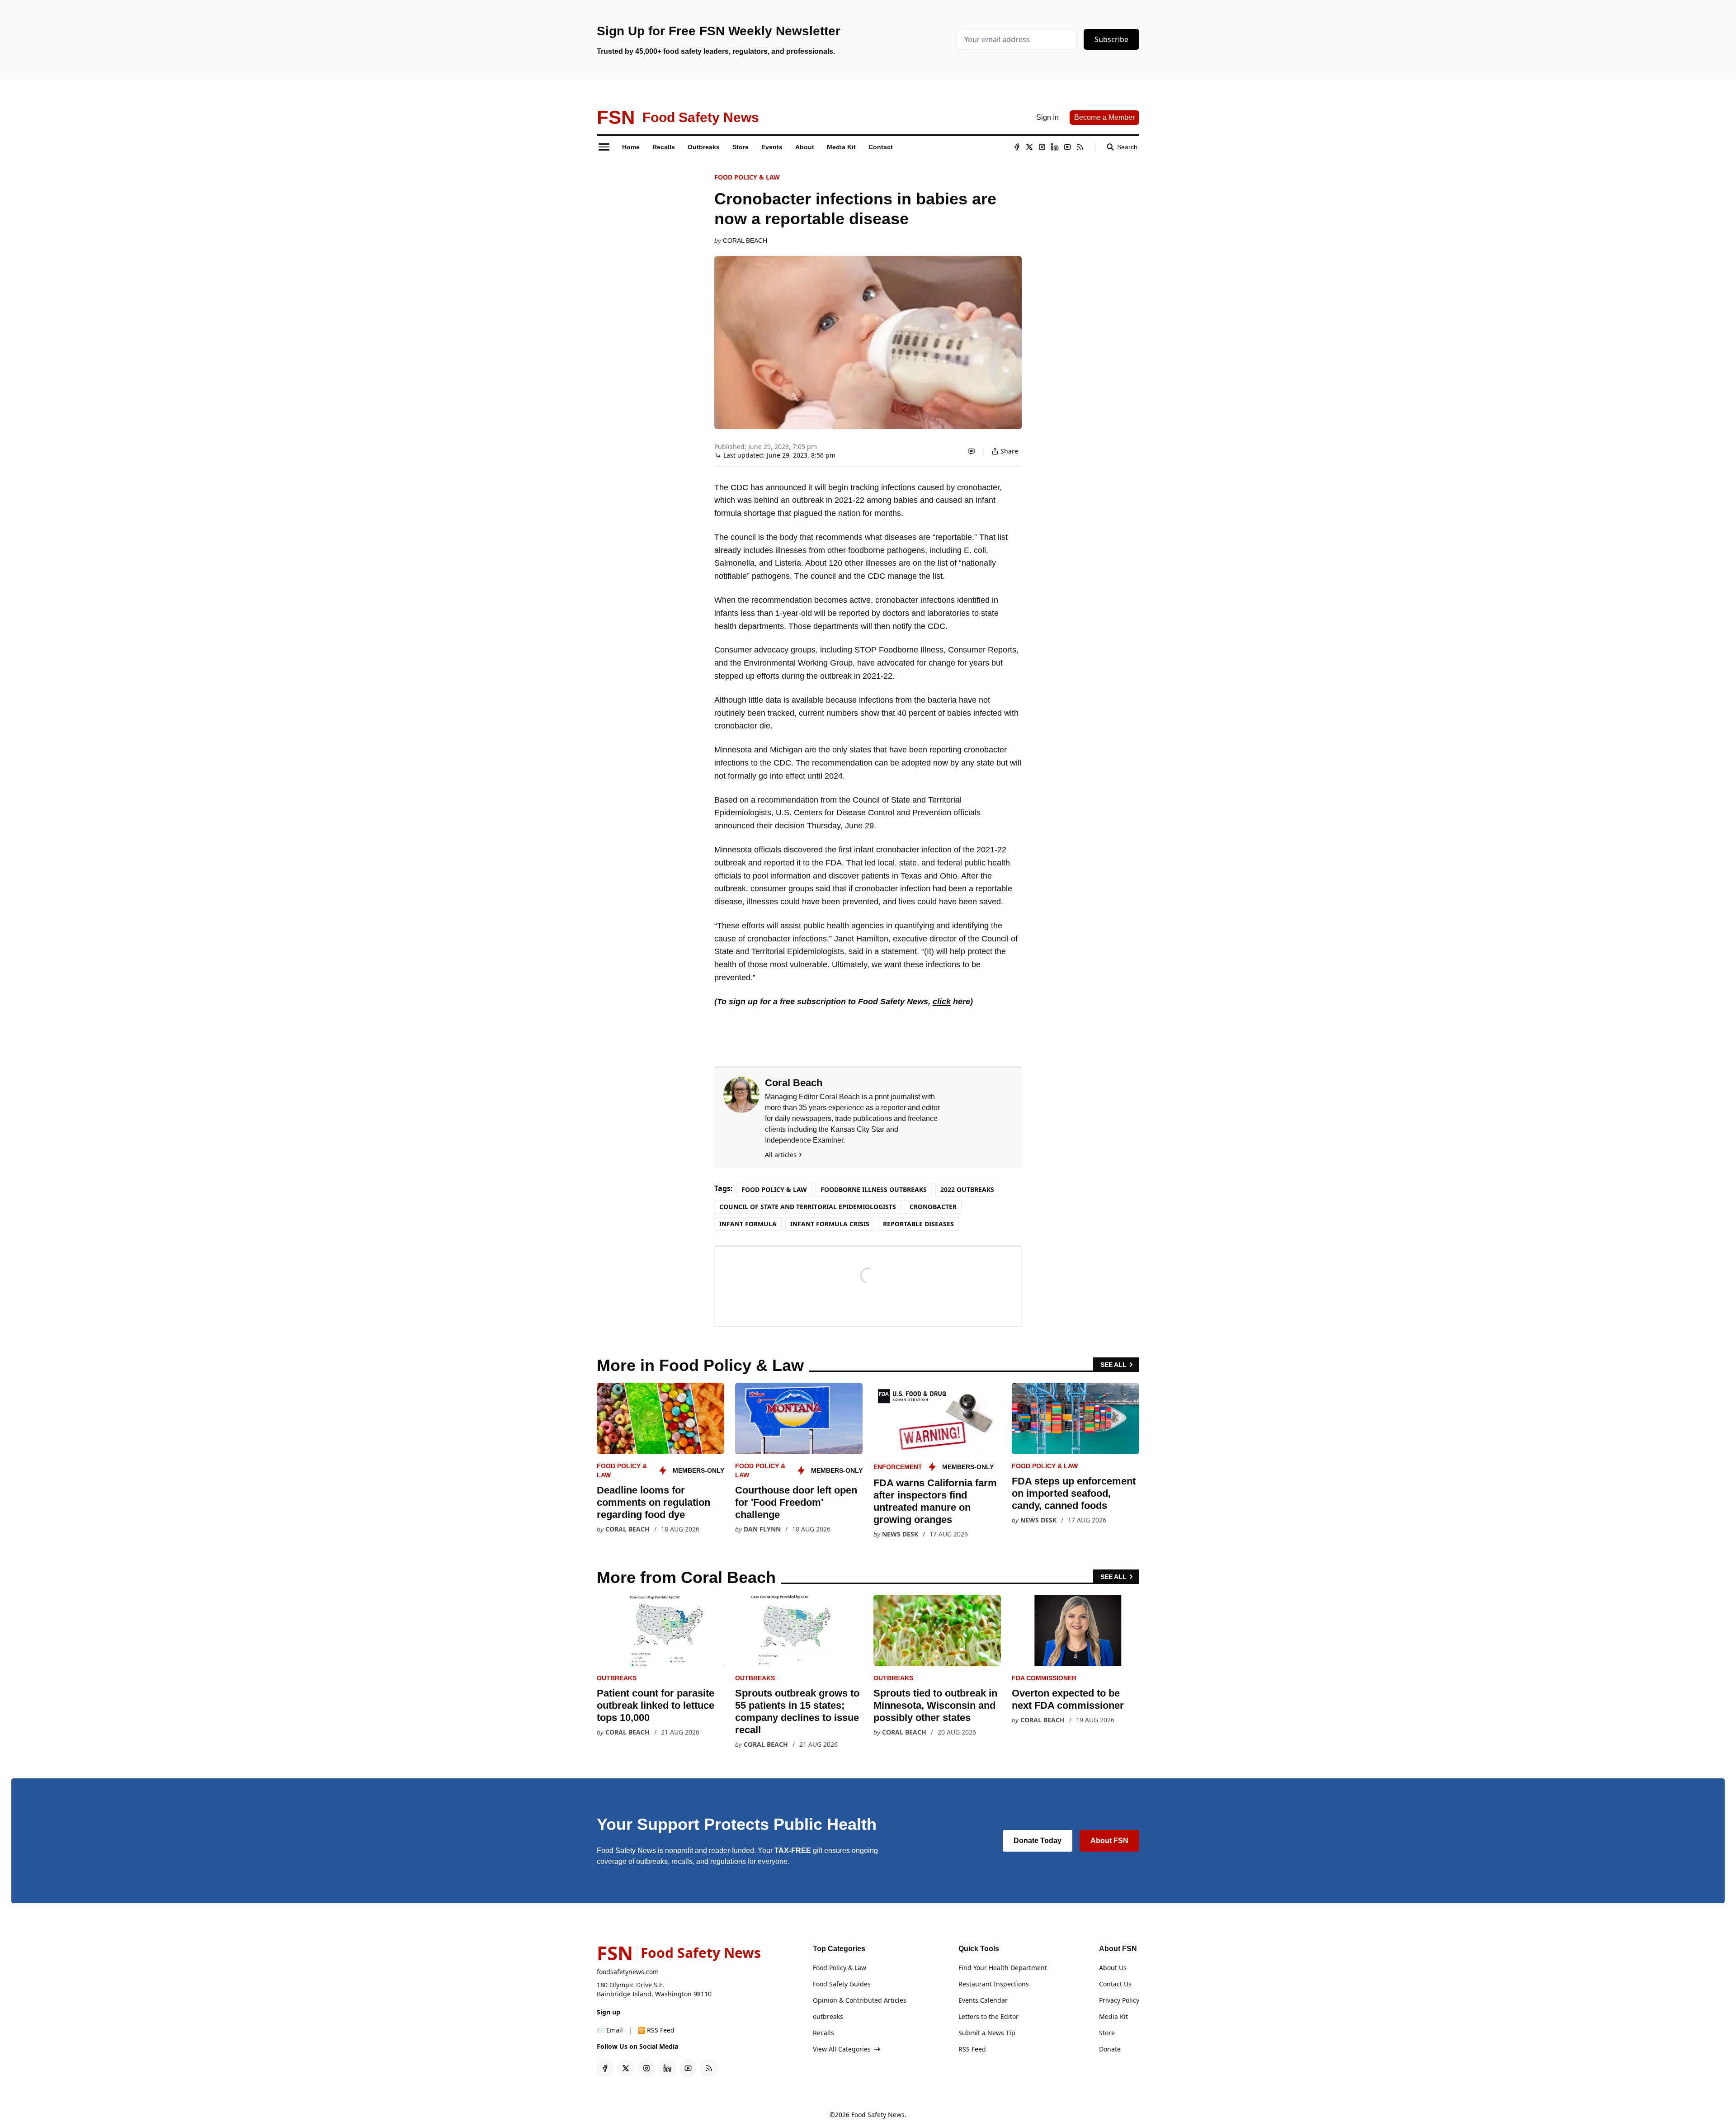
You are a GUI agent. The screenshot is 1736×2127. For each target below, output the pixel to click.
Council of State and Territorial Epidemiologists (808, 1207)
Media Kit (1113, 2016)
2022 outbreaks (967, 1189)
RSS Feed (972, 2049)
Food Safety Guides (842, 1984)
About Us (1113, 1968)
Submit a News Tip (987, 2033)
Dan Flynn (762, 1529)
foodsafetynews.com (628, 1972)
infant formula (748, 1224)
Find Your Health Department (1003, 1968)
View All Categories (842, 2049)
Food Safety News (878, 2115)
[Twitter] (1029, 147)
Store (1107, 2033)
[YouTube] (1067, 147)
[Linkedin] (1055, 147)
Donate (1110, 2049)
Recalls (823, 2033)
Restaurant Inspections (994, 1984)
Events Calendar (983, 2000)
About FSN (1109, 1841)
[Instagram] (1042, 147)
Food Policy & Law (747, 177)
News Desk (900, 1534)
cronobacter (933, 1207)
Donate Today (1038, 1841)
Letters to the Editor (988, 2016)
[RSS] (1080, 147)
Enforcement (898, 1467)
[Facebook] (1017, 147)
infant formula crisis (830, 1224)
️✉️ (610, 2030)
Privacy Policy (1119, 2000)
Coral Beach (745, 241)
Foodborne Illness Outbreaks (874, 1189)
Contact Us (1115, 1984)
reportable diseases (918, 1224)
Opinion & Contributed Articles (860, 2000)
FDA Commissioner (1044, 1678)
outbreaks (617, 1678)
